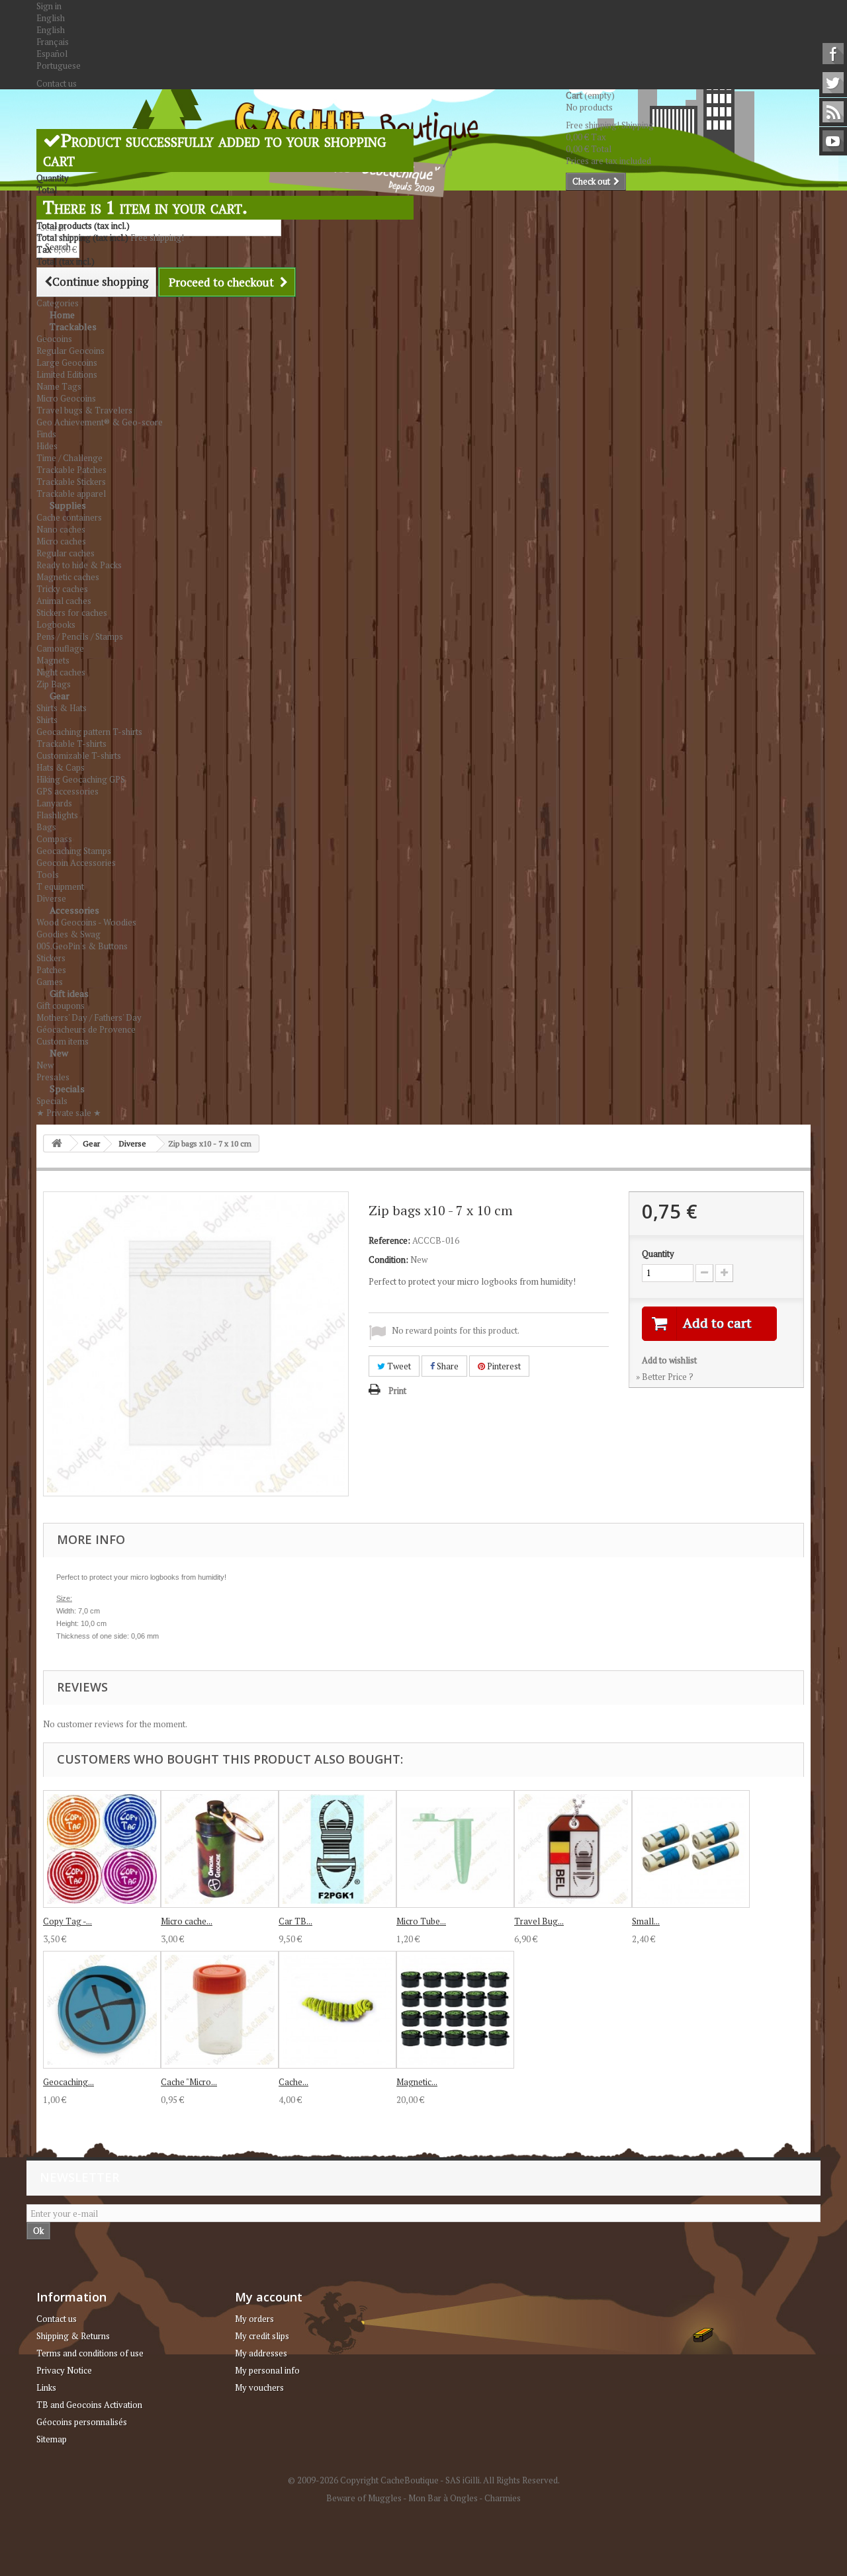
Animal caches (64, 601)
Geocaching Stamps (74, 851)
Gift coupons (61, 1006)
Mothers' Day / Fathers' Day (89, 1017)
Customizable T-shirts (79, 755)
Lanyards (54, 803)
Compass (54, 839)
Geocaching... (68, 2082)
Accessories (74, 910)
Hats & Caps (61, 767)
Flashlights (57, 815)
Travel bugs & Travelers (84, 410)
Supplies (68, 505)
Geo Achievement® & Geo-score (100, 422)
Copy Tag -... (67, 1921)
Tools (48, 875)
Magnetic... (417, 2082)
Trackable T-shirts (71, 744)
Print (397, 1391)
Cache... (293, 2082)
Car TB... (295, 1921)
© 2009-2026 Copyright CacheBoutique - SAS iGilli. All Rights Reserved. (424, 2480)
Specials (67, 1089)
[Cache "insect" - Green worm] (337, 2010)
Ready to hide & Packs (79, 565)
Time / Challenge (69, 458)
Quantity (658, 1254)
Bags (46, 827)
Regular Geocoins (70, 351)
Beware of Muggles (364, 2498)
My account (269, 2297)
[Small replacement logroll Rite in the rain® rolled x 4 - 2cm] (691, 1849)
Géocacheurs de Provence (86, 1029)
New (59, 1053)
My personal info (267, 2370)
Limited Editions (67, 374)
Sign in (49, 6)
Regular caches (66, 553)
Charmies (503, 2498)
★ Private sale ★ (69, 1113)
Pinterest (503, 1366)
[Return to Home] (57, 1143)
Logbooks (56, 624)
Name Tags (59, 386)
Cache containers (69, 517)
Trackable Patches (71, 470)
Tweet (398, 1366)
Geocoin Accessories (76, 863)
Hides (47, 446)
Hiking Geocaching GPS (81, 779)
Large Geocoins (67, 363)
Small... (646, 1921)
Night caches (61, 672)
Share (447, 1366)
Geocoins (54, 339)
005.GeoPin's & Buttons (82, 946)
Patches (51, 970)
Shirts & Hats (62, 708)
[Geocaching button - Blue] (102, 2010)
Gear (60, 696)
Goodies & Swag (68, 934)
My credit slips (262, 2336)
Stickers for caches (72, 613)
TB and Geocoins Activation (89, 2405)
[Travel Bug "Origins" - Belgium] (573, 1849)
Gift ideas (69, 993)
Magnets (53, 660)
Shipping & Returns (73, 2336)
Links (46, 2387)
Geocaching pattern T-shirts (89, 732)
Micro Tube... (421, 1921)
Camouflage (60, 648)
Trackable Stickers (71, 482)
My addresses (261, 2353)
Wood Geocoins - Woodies (86, 922)
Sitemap (52, 2439)
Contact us (57, 83)
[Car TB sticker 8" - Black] (337, 1849)
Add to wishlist (669, 1360)
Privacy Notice (64, 2370)
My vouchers (259, 2387)
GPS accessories (67, 791)
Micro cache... (187, 1921)
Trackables (73, 326)
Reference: (389, 1240)
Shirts (47, 720)
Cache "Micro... (189, 2082)
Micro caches (61, 541)
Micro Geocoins (66, 398)
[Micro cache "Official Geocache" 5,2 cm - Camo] (220, 1849)
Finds (46, 434)
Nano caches (61, 529)
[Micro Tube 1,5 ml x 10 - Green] (455, 1849)
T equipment (60, 886)
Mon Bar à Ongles (443, 2498)
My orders (254, 2319)
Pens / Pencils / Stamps (80, 636)
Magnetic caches (68, 577)
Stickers (51, 958)
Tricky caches (62, 589)
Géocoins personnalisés (82, 2422)
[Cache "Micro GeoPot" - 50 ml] (220, 2010)
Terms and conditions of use (90, 2353)
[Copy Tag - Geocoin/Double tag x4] (102, 1849)
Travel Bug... (539, 1921)
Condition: (388, 1260)
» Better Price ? (665, 1377)
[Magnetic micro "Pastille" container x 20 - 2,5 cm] (455, 2010)
